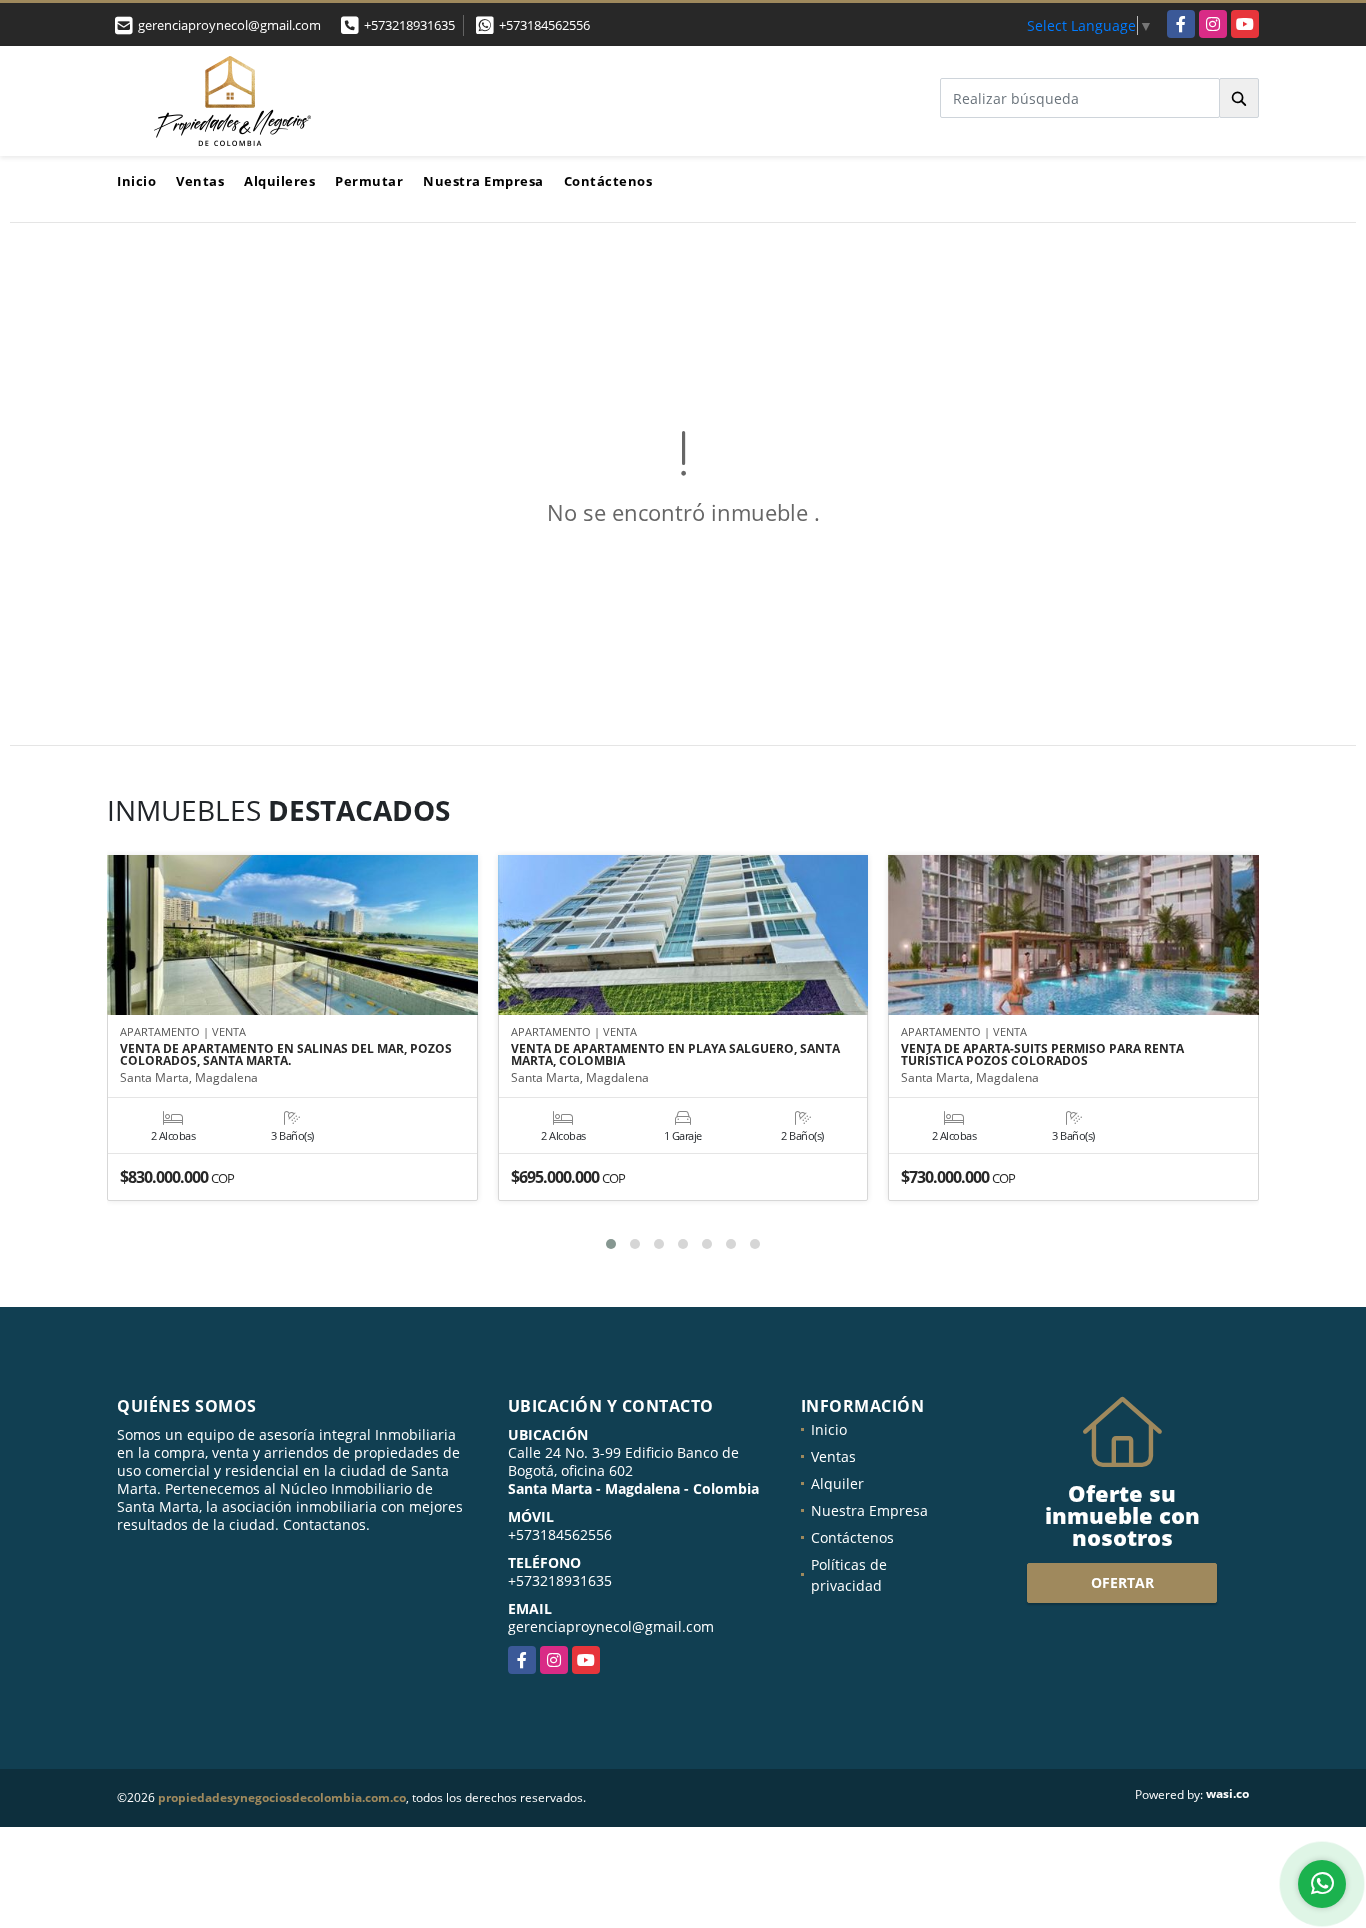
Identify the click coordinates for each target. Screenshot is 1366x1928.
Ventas (200, 181)
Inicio (136, 181)
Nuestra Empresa (483, 181)
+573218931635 (409, 25)
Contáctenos (608, 181)
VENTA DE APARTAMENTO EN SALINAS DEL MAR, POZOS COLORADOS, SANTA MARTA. (286, 1055)
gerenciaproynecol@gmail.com (611, 1626)
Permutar (369, 181)
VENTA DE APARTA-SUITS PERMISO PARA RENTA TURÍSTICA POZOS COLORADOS (1042, 1055)
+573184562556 (544, 25)
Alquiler (837, 1483)
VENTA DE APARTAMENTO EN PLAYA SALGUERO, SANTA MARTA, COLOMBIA (675, 1055)
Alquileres (279, 181)
